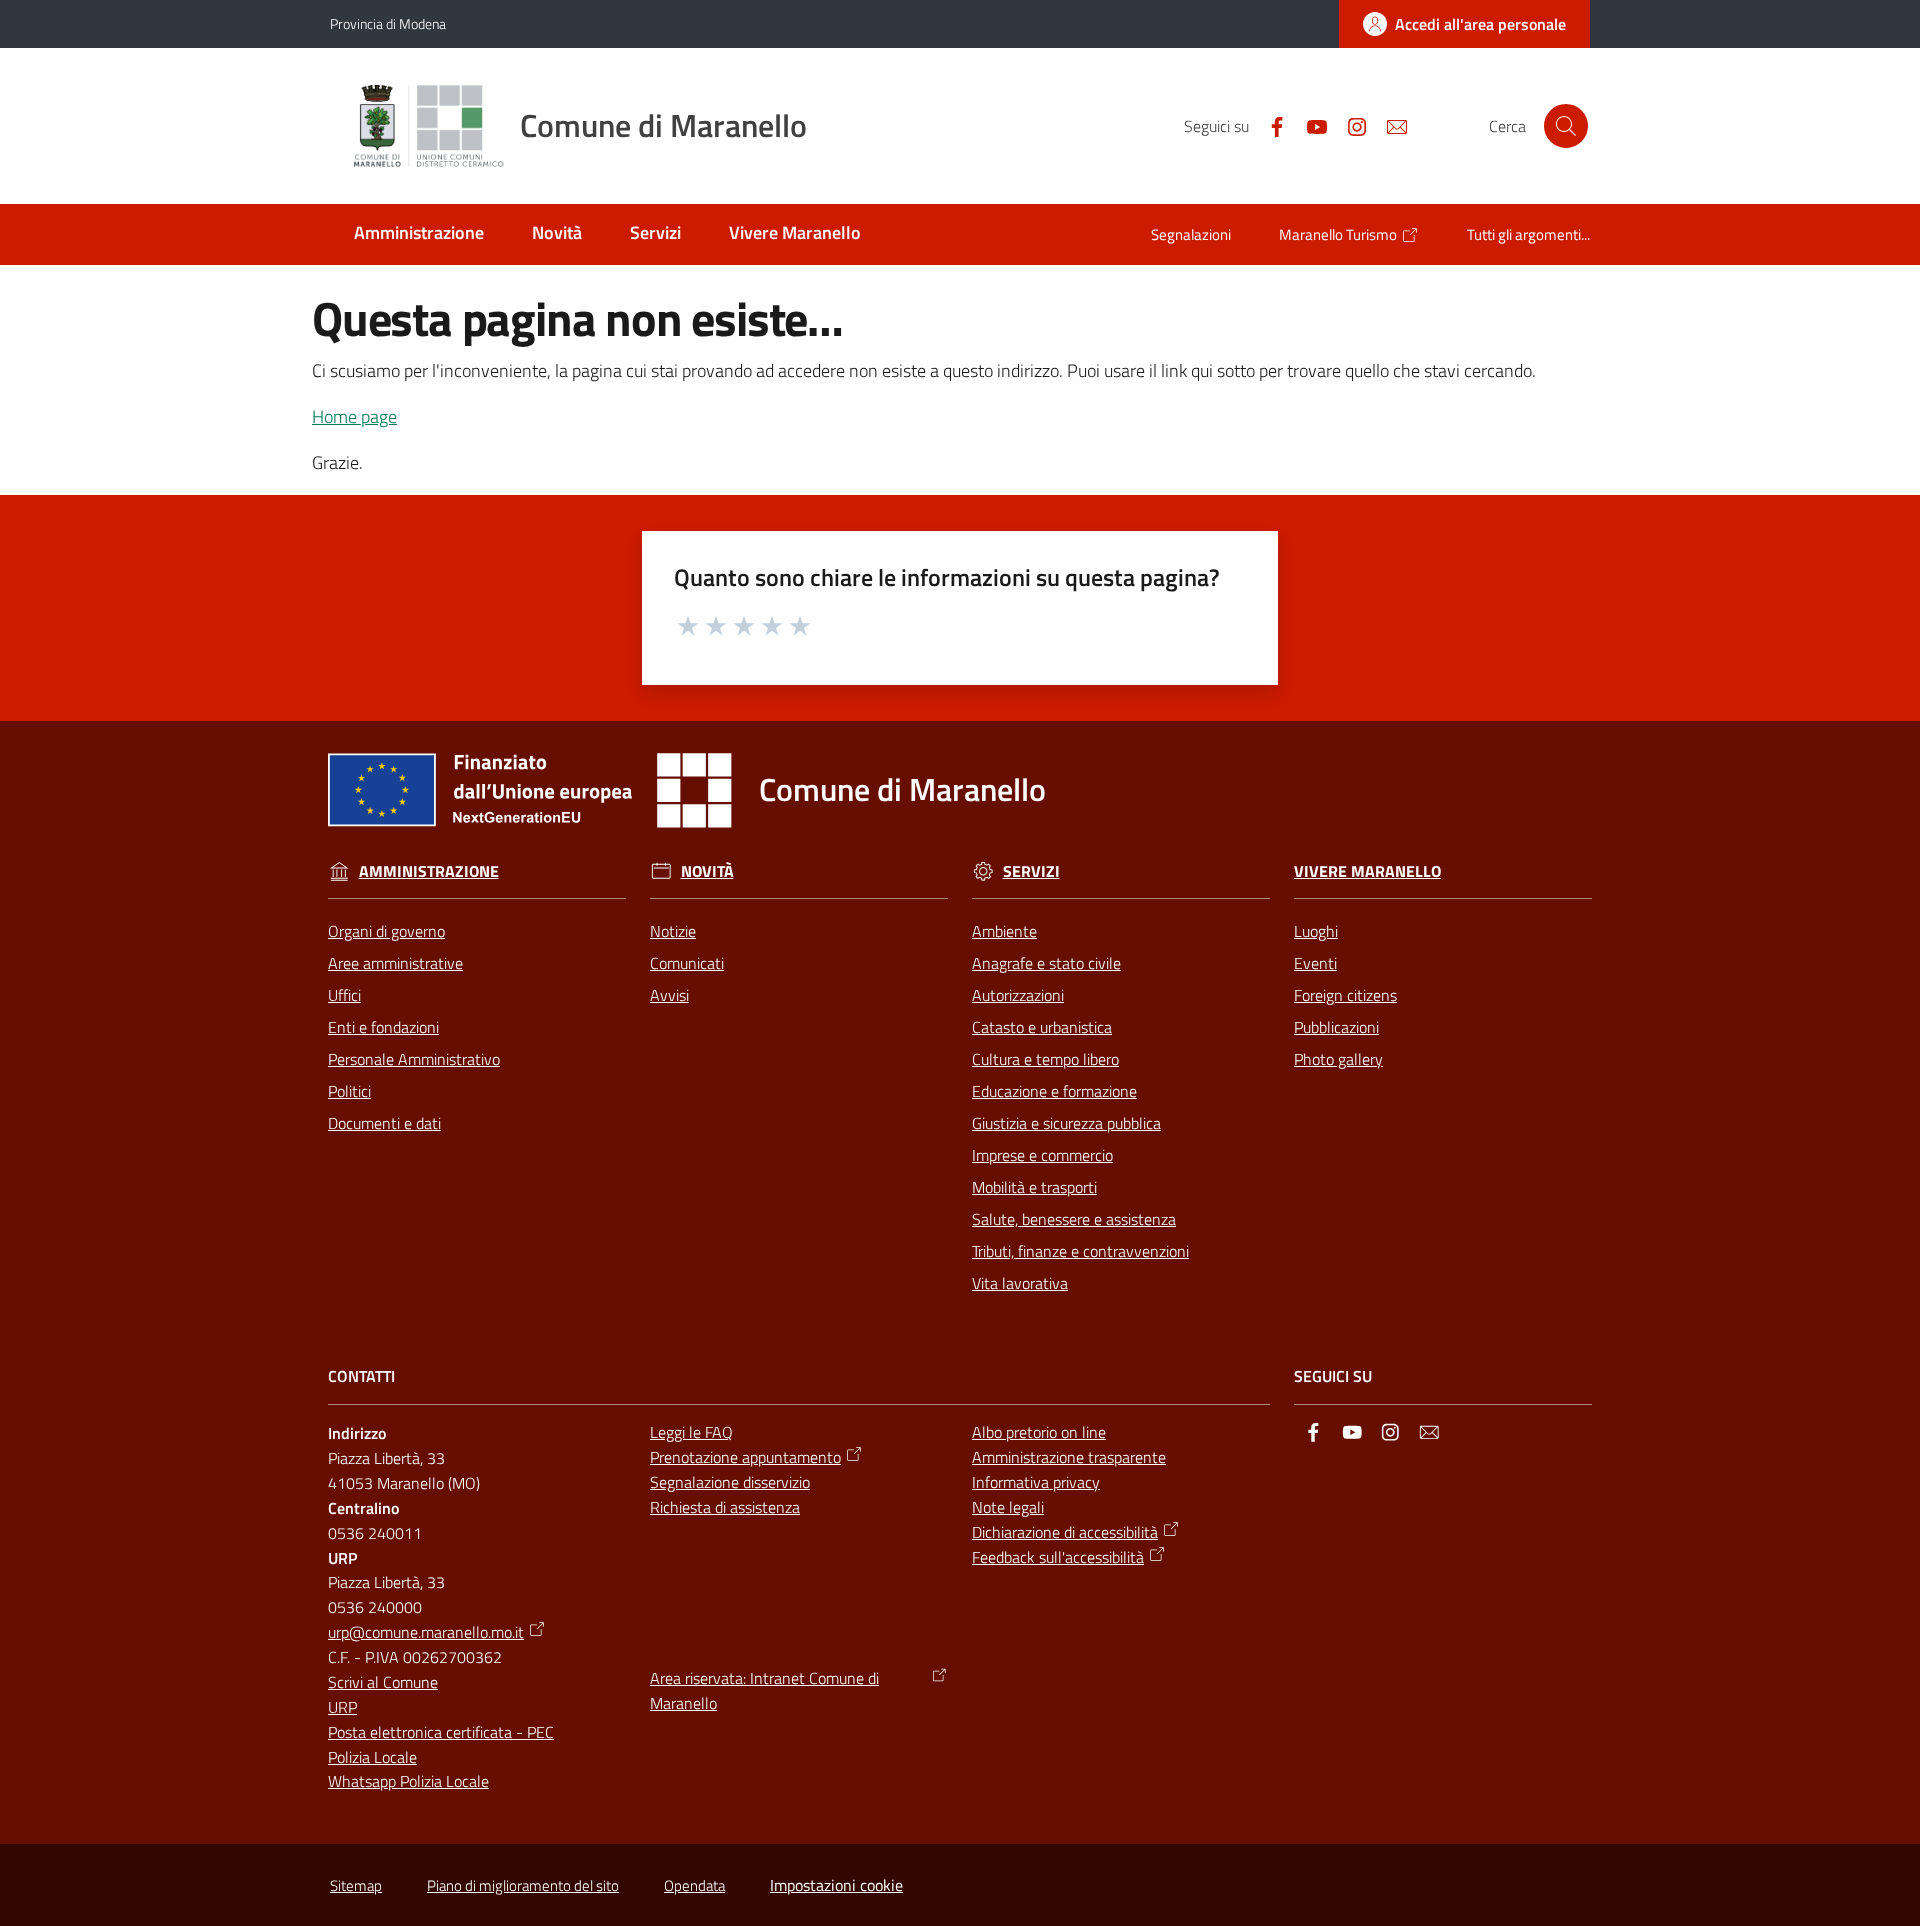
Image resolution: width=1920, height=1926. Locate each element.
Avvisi (669, 995)
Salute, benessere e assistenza (1074, 1219)
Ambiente (1004, 931)
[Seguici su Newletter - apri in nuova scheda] (1389, 125)
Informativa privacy (1036, 1482)
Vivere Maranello (1367, 871)
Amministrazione (429, 871)
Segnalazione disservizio (730, 1482)
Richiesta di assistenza (725, 1507)
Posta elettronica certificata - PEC (441, 1732)
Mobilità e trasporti (1034, 1187)
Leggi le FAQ (691, 1432)
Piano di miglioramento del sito (523, 1885)
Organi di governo (386, 931)
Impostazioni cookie (836, 1885)
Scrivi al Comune (383, 1682)
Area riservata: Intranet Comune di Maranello (764, 1690)
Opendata (694, 1885)
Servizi (1031, 871)
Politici (349, 1091)
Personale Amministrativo (414, 1059)
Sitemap (356, 1885)
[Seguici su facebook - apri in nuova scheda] (1269, 125)
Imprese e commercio (1042, 1155)
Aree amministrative (395, 963)
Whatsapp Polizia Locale (408, 1781)
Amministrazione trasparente (1069, 1457)
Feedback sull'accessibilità (1058, 1557)
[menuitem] (419, 234)
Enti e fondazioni (383, 1027)
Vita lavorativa (1020, 1283)
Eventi (1315, 963)
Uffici (344, 995)
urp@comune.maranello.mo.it (426, 1632)
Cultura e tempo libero (1045, 1059)
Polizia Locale (372, 1757)
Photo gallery (1338, 1059)
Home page (354, 416)
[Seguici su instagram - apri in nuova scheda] (1349, 125)
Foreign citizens (1345, 995)
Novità (707, 871)
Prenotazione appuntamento (745, 1457)
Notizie (673, 931)
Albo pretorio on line (1039, 1432)
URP (342, 1707)
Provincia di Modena (388, 23)
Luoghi (1316, 931)
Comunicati (687, 963)
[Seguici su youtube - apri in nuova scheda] (1309, 125)
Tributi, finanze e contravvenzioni (1080, 1251)
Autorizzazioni (1018, 995)
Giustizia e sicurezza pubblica (1066, 1123)
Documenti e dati (384, 1123)
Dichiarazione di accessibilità (1065, 1532)
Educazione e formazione (1054, 1091)
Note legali (1008, 1507)
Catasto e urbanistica (1042, 1027)
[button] (1566, 126)
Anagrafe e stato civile (1046, 963)
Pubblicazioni (1336, 1027)
